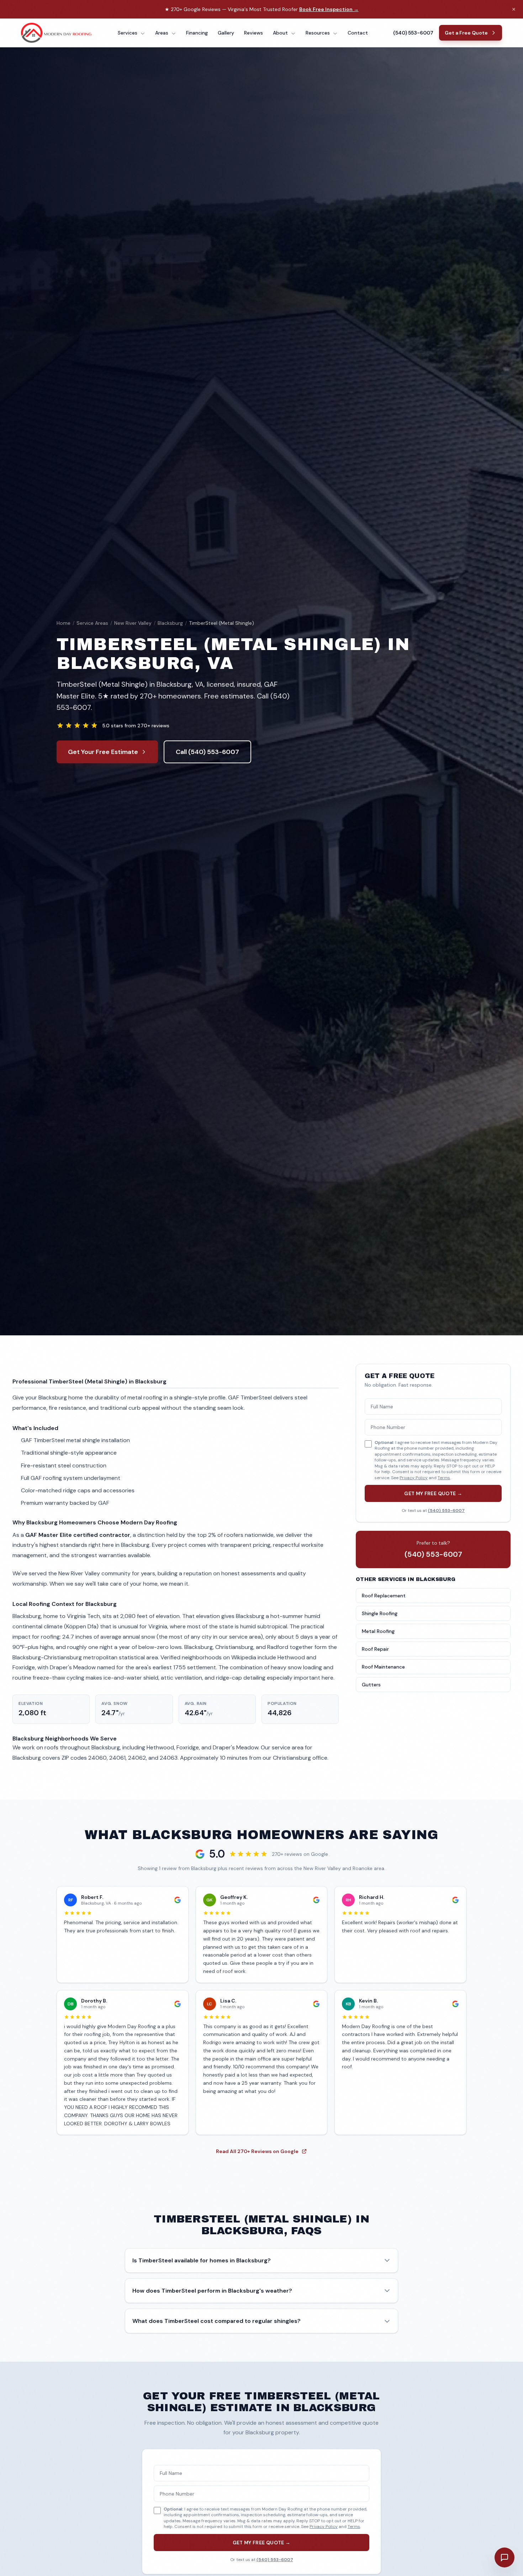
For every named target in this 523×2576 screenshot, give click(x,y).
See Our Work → (341, 9)
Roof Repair (375, 1649)
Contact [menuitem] (358, 33)
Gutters (371, 1685)
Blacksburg (170, 623)
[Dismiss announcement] (514, 9)
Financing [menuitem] (197, 33)
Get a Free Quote (466, 33)
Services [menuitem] (128, 33)
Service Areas (92, 623)
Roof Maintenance (383, 1667)
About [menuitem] (281, 33)
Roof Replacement (384, 1596)
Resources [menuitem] (318, 33)
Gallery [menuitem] (226, 33)
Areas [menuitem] (162, 33)
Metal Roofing (378, 1631)
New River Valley (133, 623)
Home (64, 623)
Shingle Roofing (380, 1613)
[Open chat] (504, 2557)
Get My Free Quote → (433, 1493)
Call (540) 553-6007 (207, 752)
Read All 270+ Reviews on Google (257, 2151)
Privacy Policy (414, 1478)
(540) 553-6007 (413, 33)
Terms (444, 1478)
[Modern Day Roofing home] (57, 33)
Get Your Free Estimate (103, 752)
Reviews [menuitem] (253, 33)
